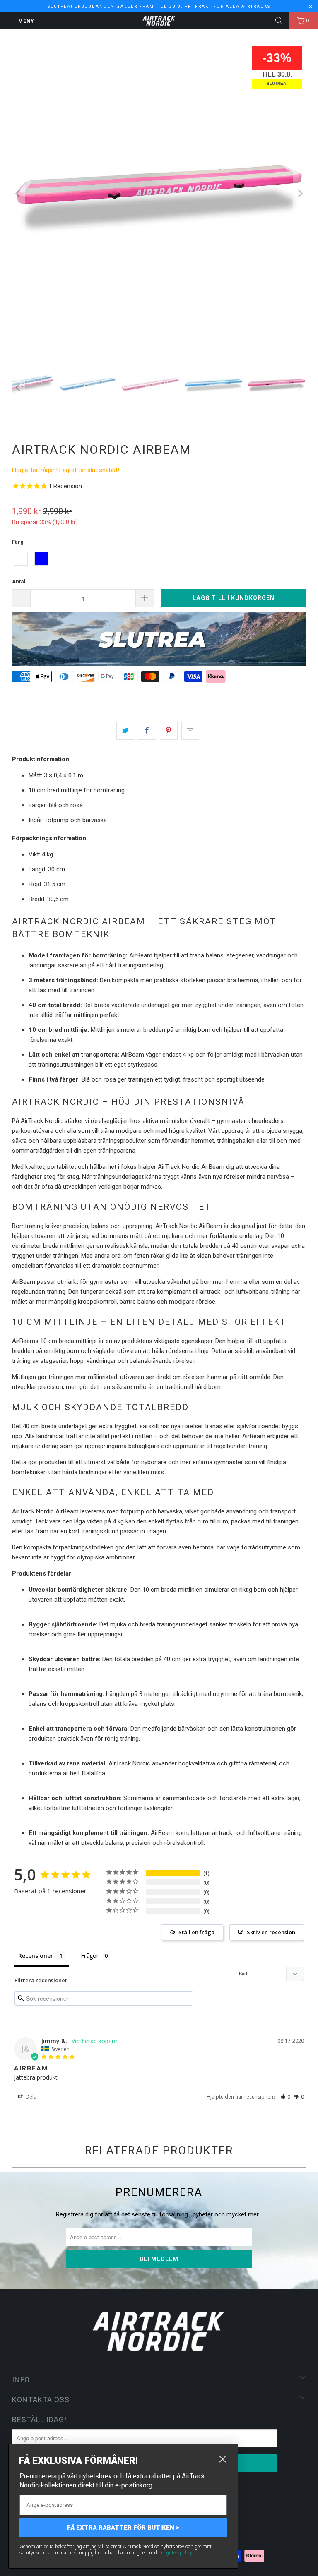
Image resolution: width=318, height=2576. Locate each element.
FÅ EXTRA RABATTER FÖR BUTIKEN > (123, 2528)
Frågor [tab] (90, 1956)
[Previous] (18, 194)
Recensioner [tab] (36, 1956)
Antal (19, 582)
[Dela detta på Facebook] (147, 731)
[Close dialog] (223, 2459)
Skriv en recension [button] (271, 1932)
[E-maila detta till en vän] (190, 731)
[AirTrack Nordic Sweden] (159, 21)
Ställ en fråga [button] (196, 1932)
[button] (285, 2097)
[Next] (300, 194)
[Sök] (279, 21)
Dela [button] (30, 2097)
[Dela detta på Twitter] (125, 731)
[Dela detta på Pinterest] (169, 731)
